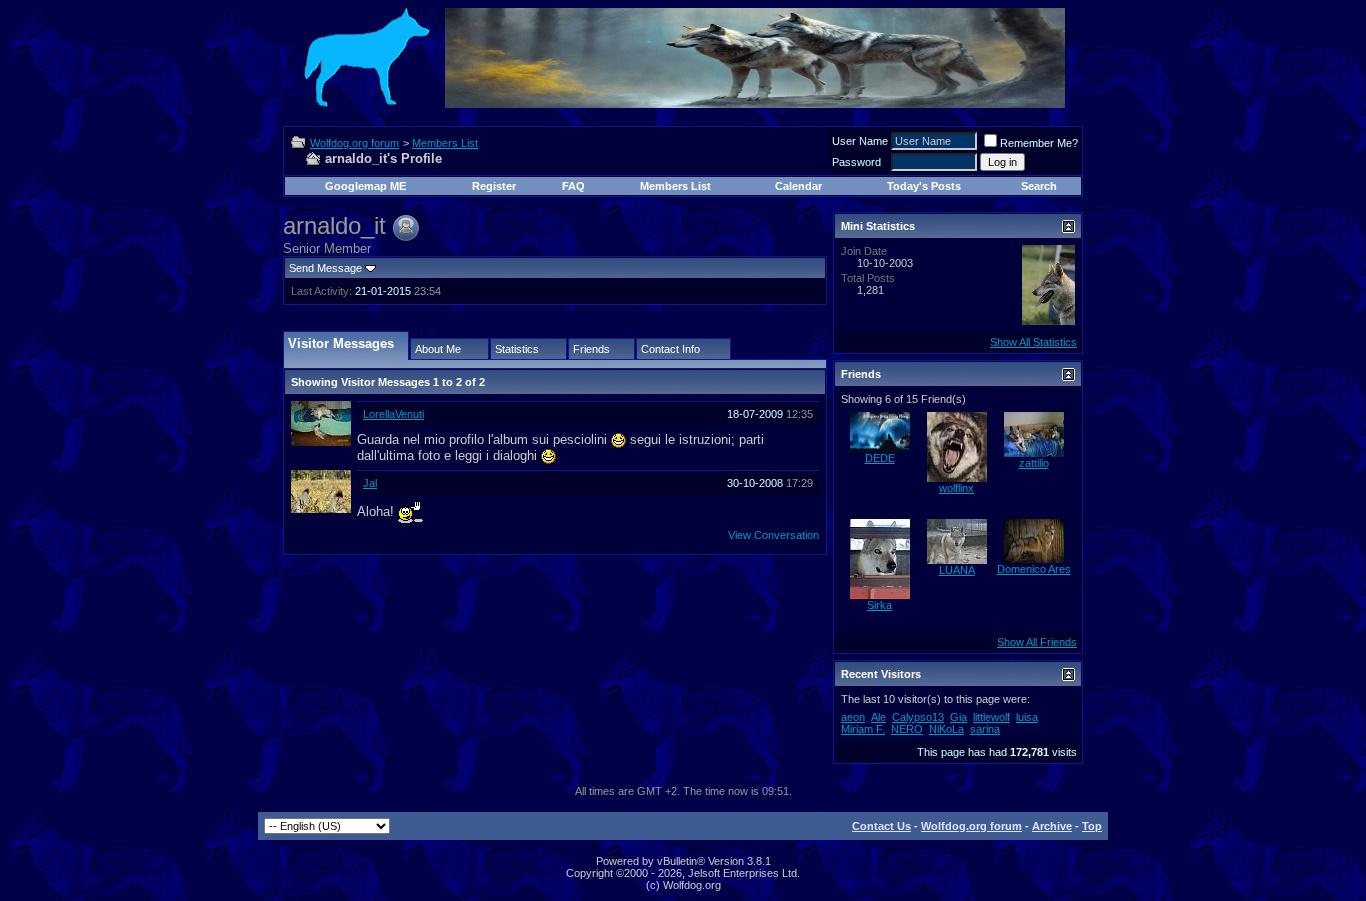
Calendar (798, 186)
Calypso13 (918, 717)
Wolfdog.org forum (354, 143)
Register (494, 186)
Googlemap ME (365, 186)
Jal (370, 483)
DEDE (880, 458)
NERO (907, 729)
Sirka (879, 605)
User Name (860, 141)
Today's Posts (924, 186)
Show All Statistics (1033, 342)
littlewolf (991, 717)
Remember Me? (1039, 143)
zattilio (1034, 463)
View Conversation (773, 535)
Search (1039, 186)
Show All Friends (1037, 642)
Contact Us (881, 826)
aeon (853, 717)
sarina (985, 729)
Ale (878, 717)
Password (856, 162)
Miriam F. (863, 729)
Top (1092, 826)
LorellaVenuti (393, 414)
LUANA (957, 570)
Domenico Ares (1034, 569)
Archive (1052, 826)
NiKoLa (946, 729)
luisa (1027, 717)
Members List (445, 143)
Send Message (325, 268)
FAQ (573, 186)
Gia (958, 717)
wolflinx (956, 488)
